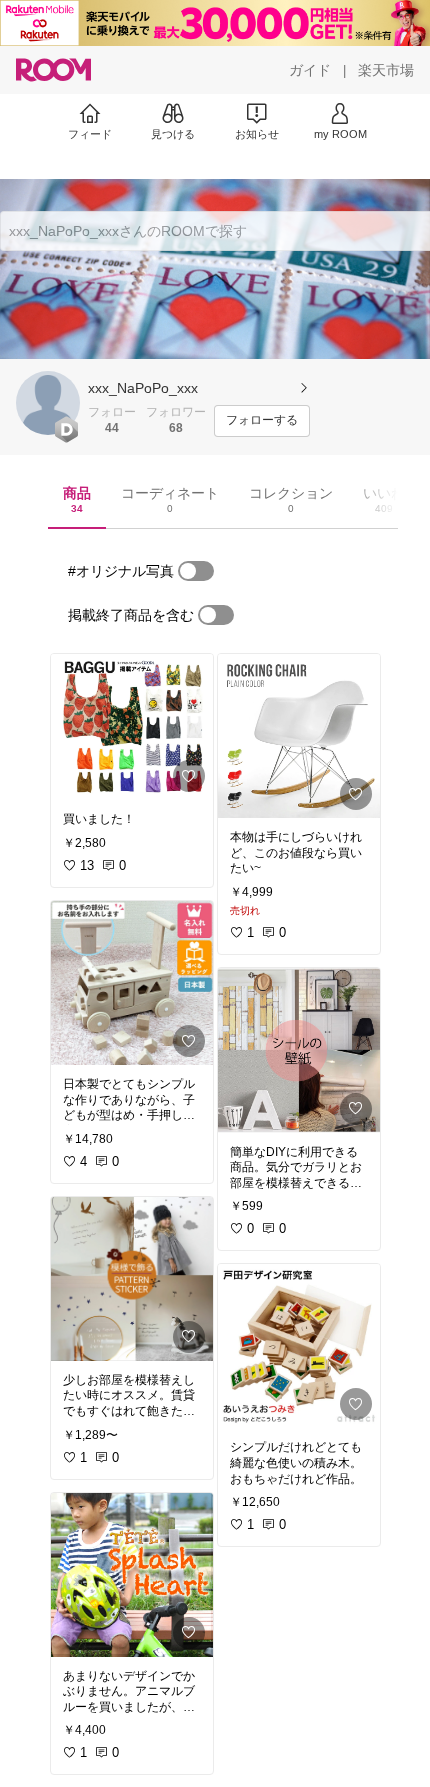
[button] (48, 403)
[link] (132, 727)
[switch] (196, 571)
